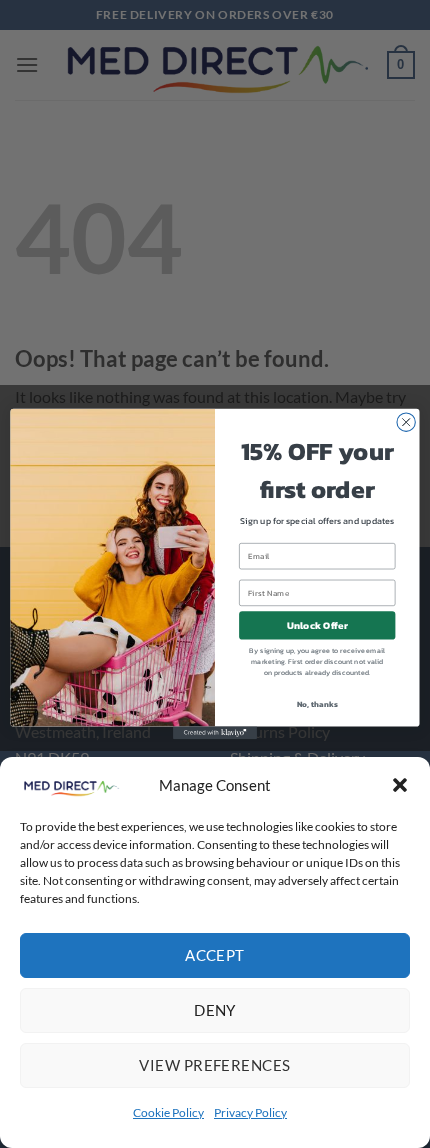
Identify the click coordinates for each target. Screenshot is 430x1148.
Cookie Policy (168, 1112)
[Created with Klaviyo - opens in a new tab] (215, 733)
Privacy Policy (250, 1112)
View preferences (214, 1065)
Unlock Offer (317, 626)
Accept (215, 955)
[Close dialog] (406, 422)
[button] (400, 785)
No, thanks (317, 703)
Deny (215, 1010)
